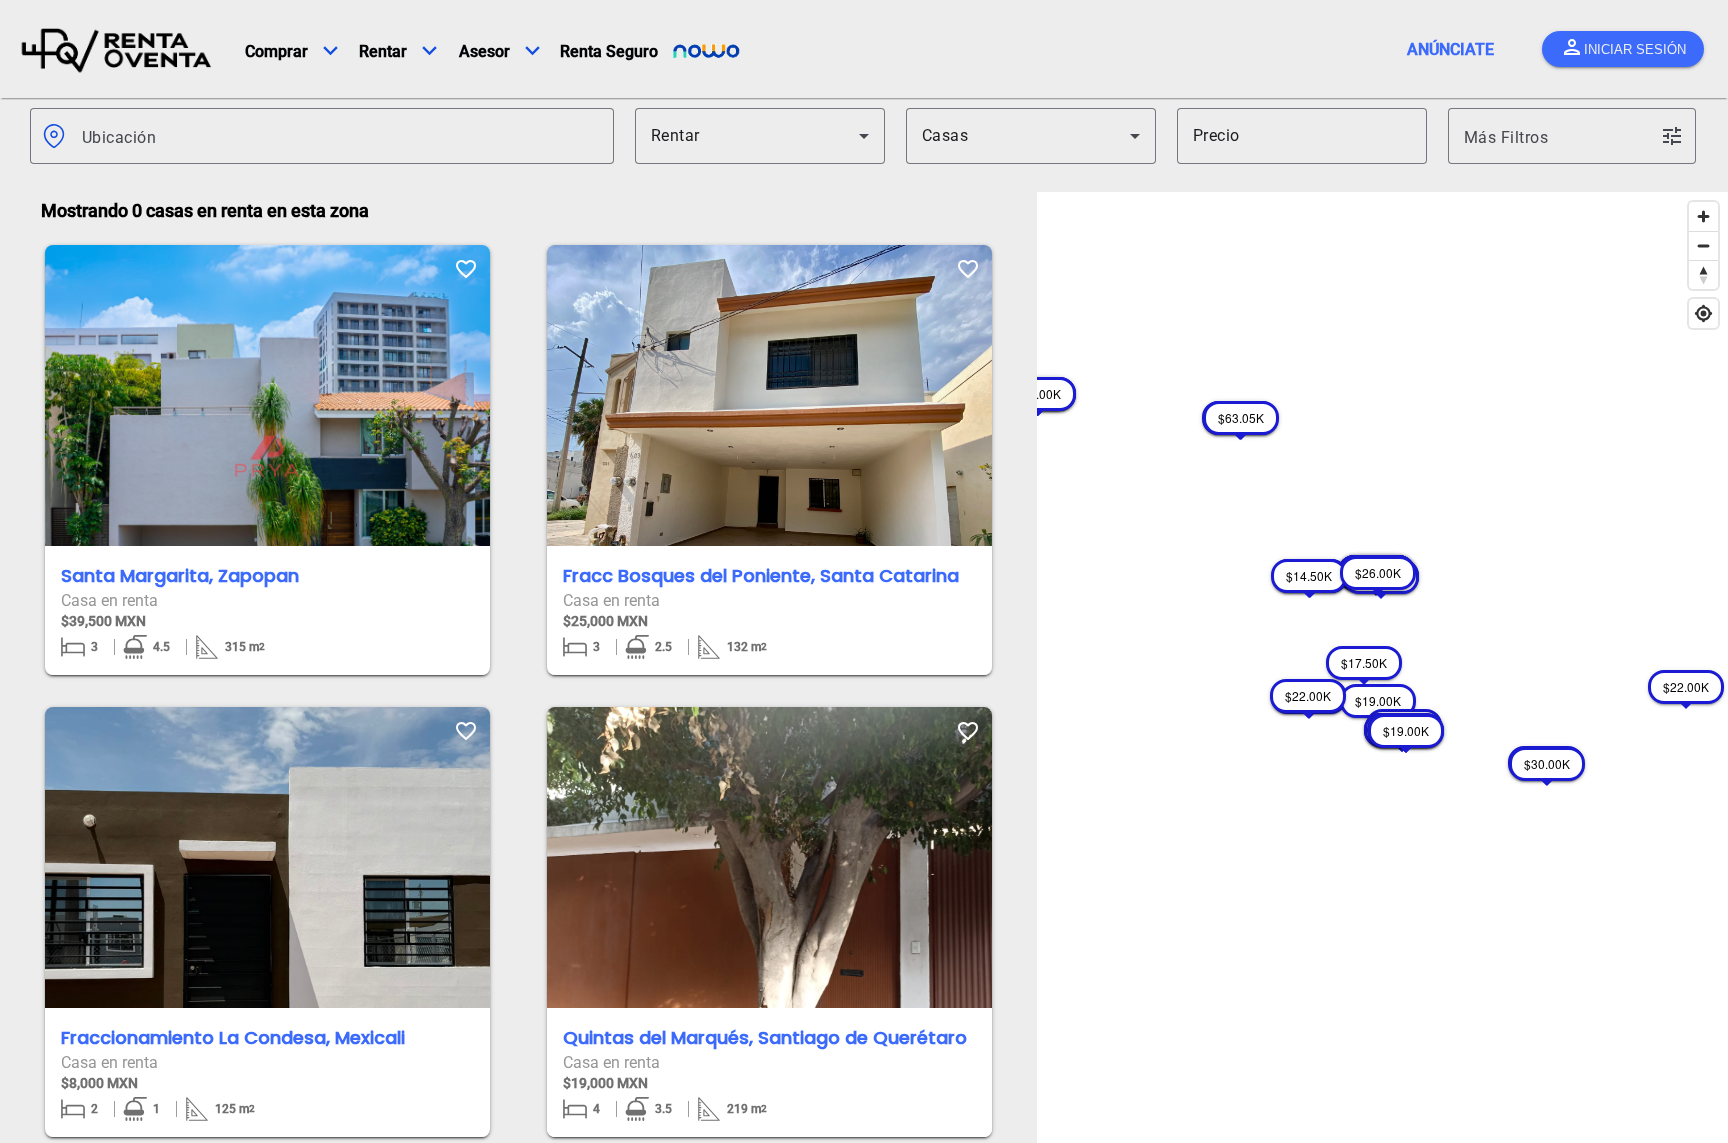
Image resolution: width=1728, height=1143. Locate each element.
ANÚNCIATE (1450, 49)
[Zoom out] (1703, 245)
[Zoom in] (1703, 216)
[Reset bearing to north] (1703, 274)
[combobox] (340, 136)
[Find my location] (1703, 313)
